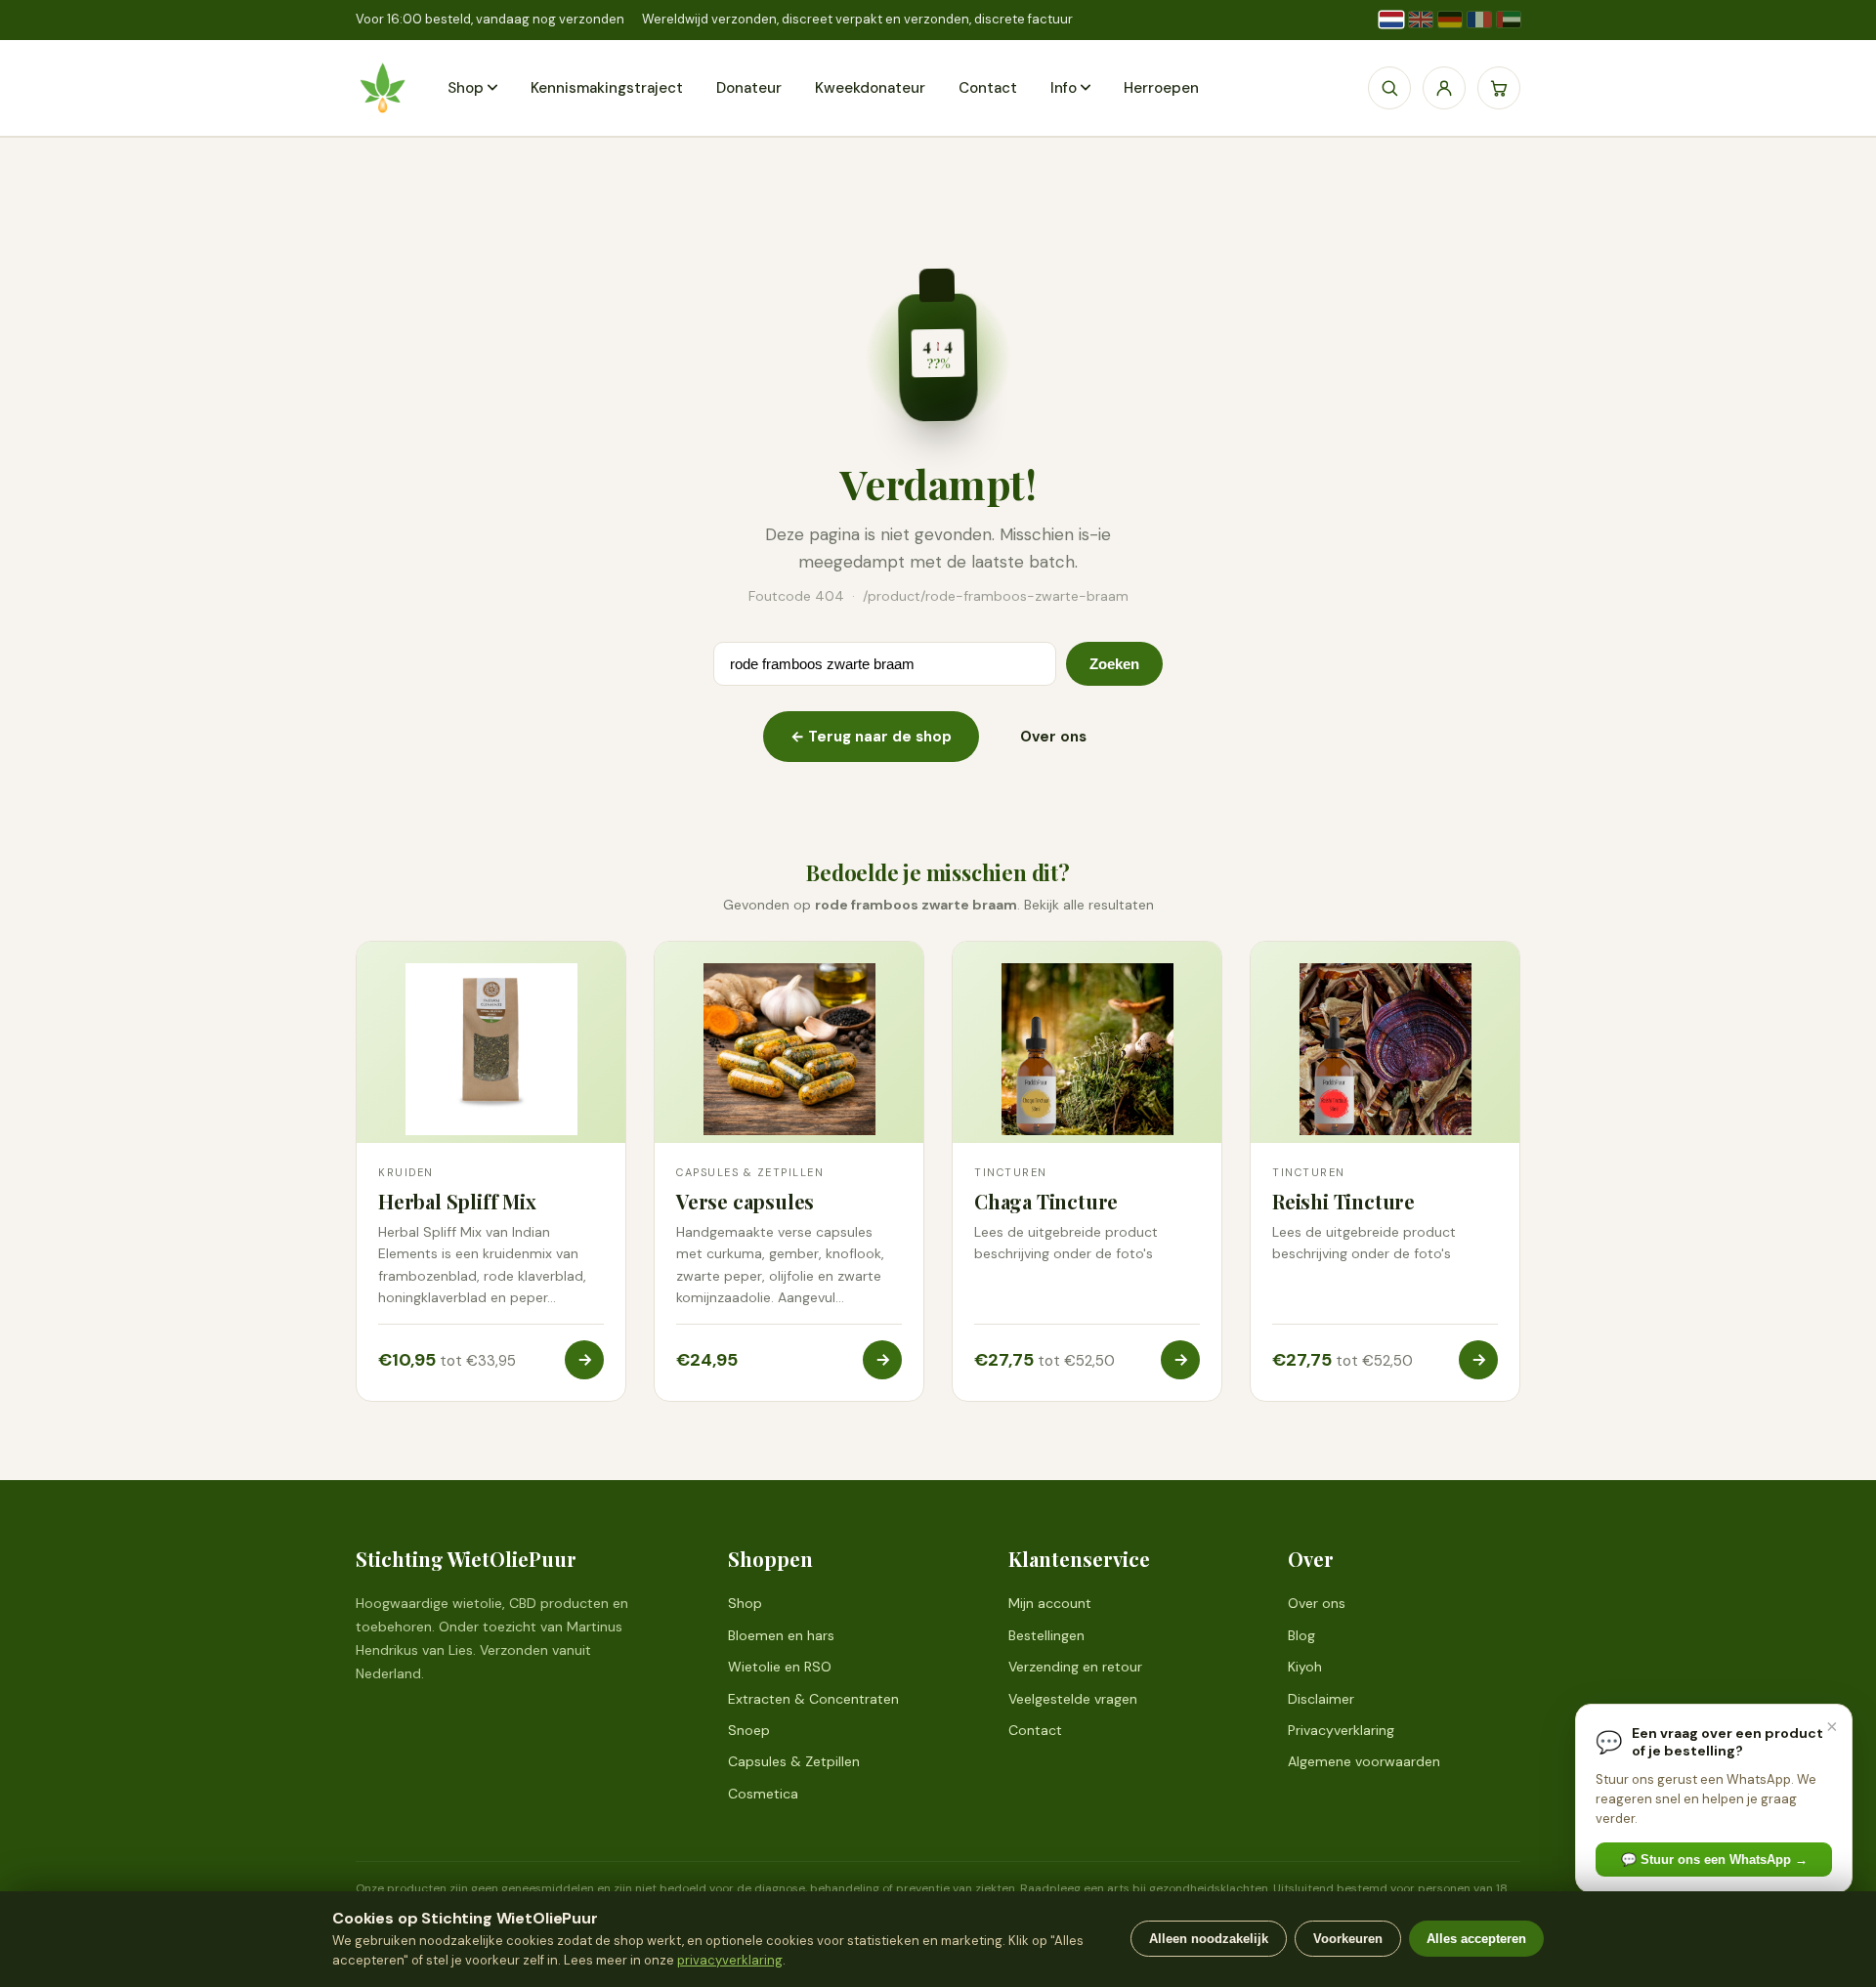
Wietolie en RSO (780, 1667)
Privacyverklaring (1341, 1730)
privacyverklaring (730, 1960)
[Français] (1479, 20)
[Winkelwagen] (1499, 88)
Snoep (749, 1730)
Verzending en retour (1075, 1667)
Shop (466, 88)
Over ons (1053, 737)
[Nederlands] (1391, 20)
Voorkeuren (1348, 1939)
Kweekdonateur (870, 88)
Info (1064, 88)
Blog (1301, 1635)
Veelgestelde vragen (1073, 1699)
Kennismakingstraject (607, 88)
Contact (988, 88)
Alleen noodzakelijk (1209, 1939)
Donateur (749, 88)
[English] (1421, 20)
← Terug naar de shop (871, 737)
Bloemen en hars (781, 1635)
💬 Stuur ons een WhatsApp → (1714, 1860)
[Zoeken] (1389, 88)
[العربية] (1509, 20)
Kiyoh (1305, 1667)
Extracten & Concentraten (813, 1699)
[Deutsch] (1450, 20)
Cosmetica (763, 1794)
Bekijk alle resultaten (1089, 905)
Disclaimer (1321, 1699)
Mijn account (1050, 1603)
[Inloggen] (1444, 88)
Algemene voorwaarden (1364, 1761)
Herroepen (1161, 88)
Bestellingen (1046, 1635)
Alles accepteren (1476, 1939)
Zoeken (1114, 664)
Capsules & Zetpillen (794, 1761)
